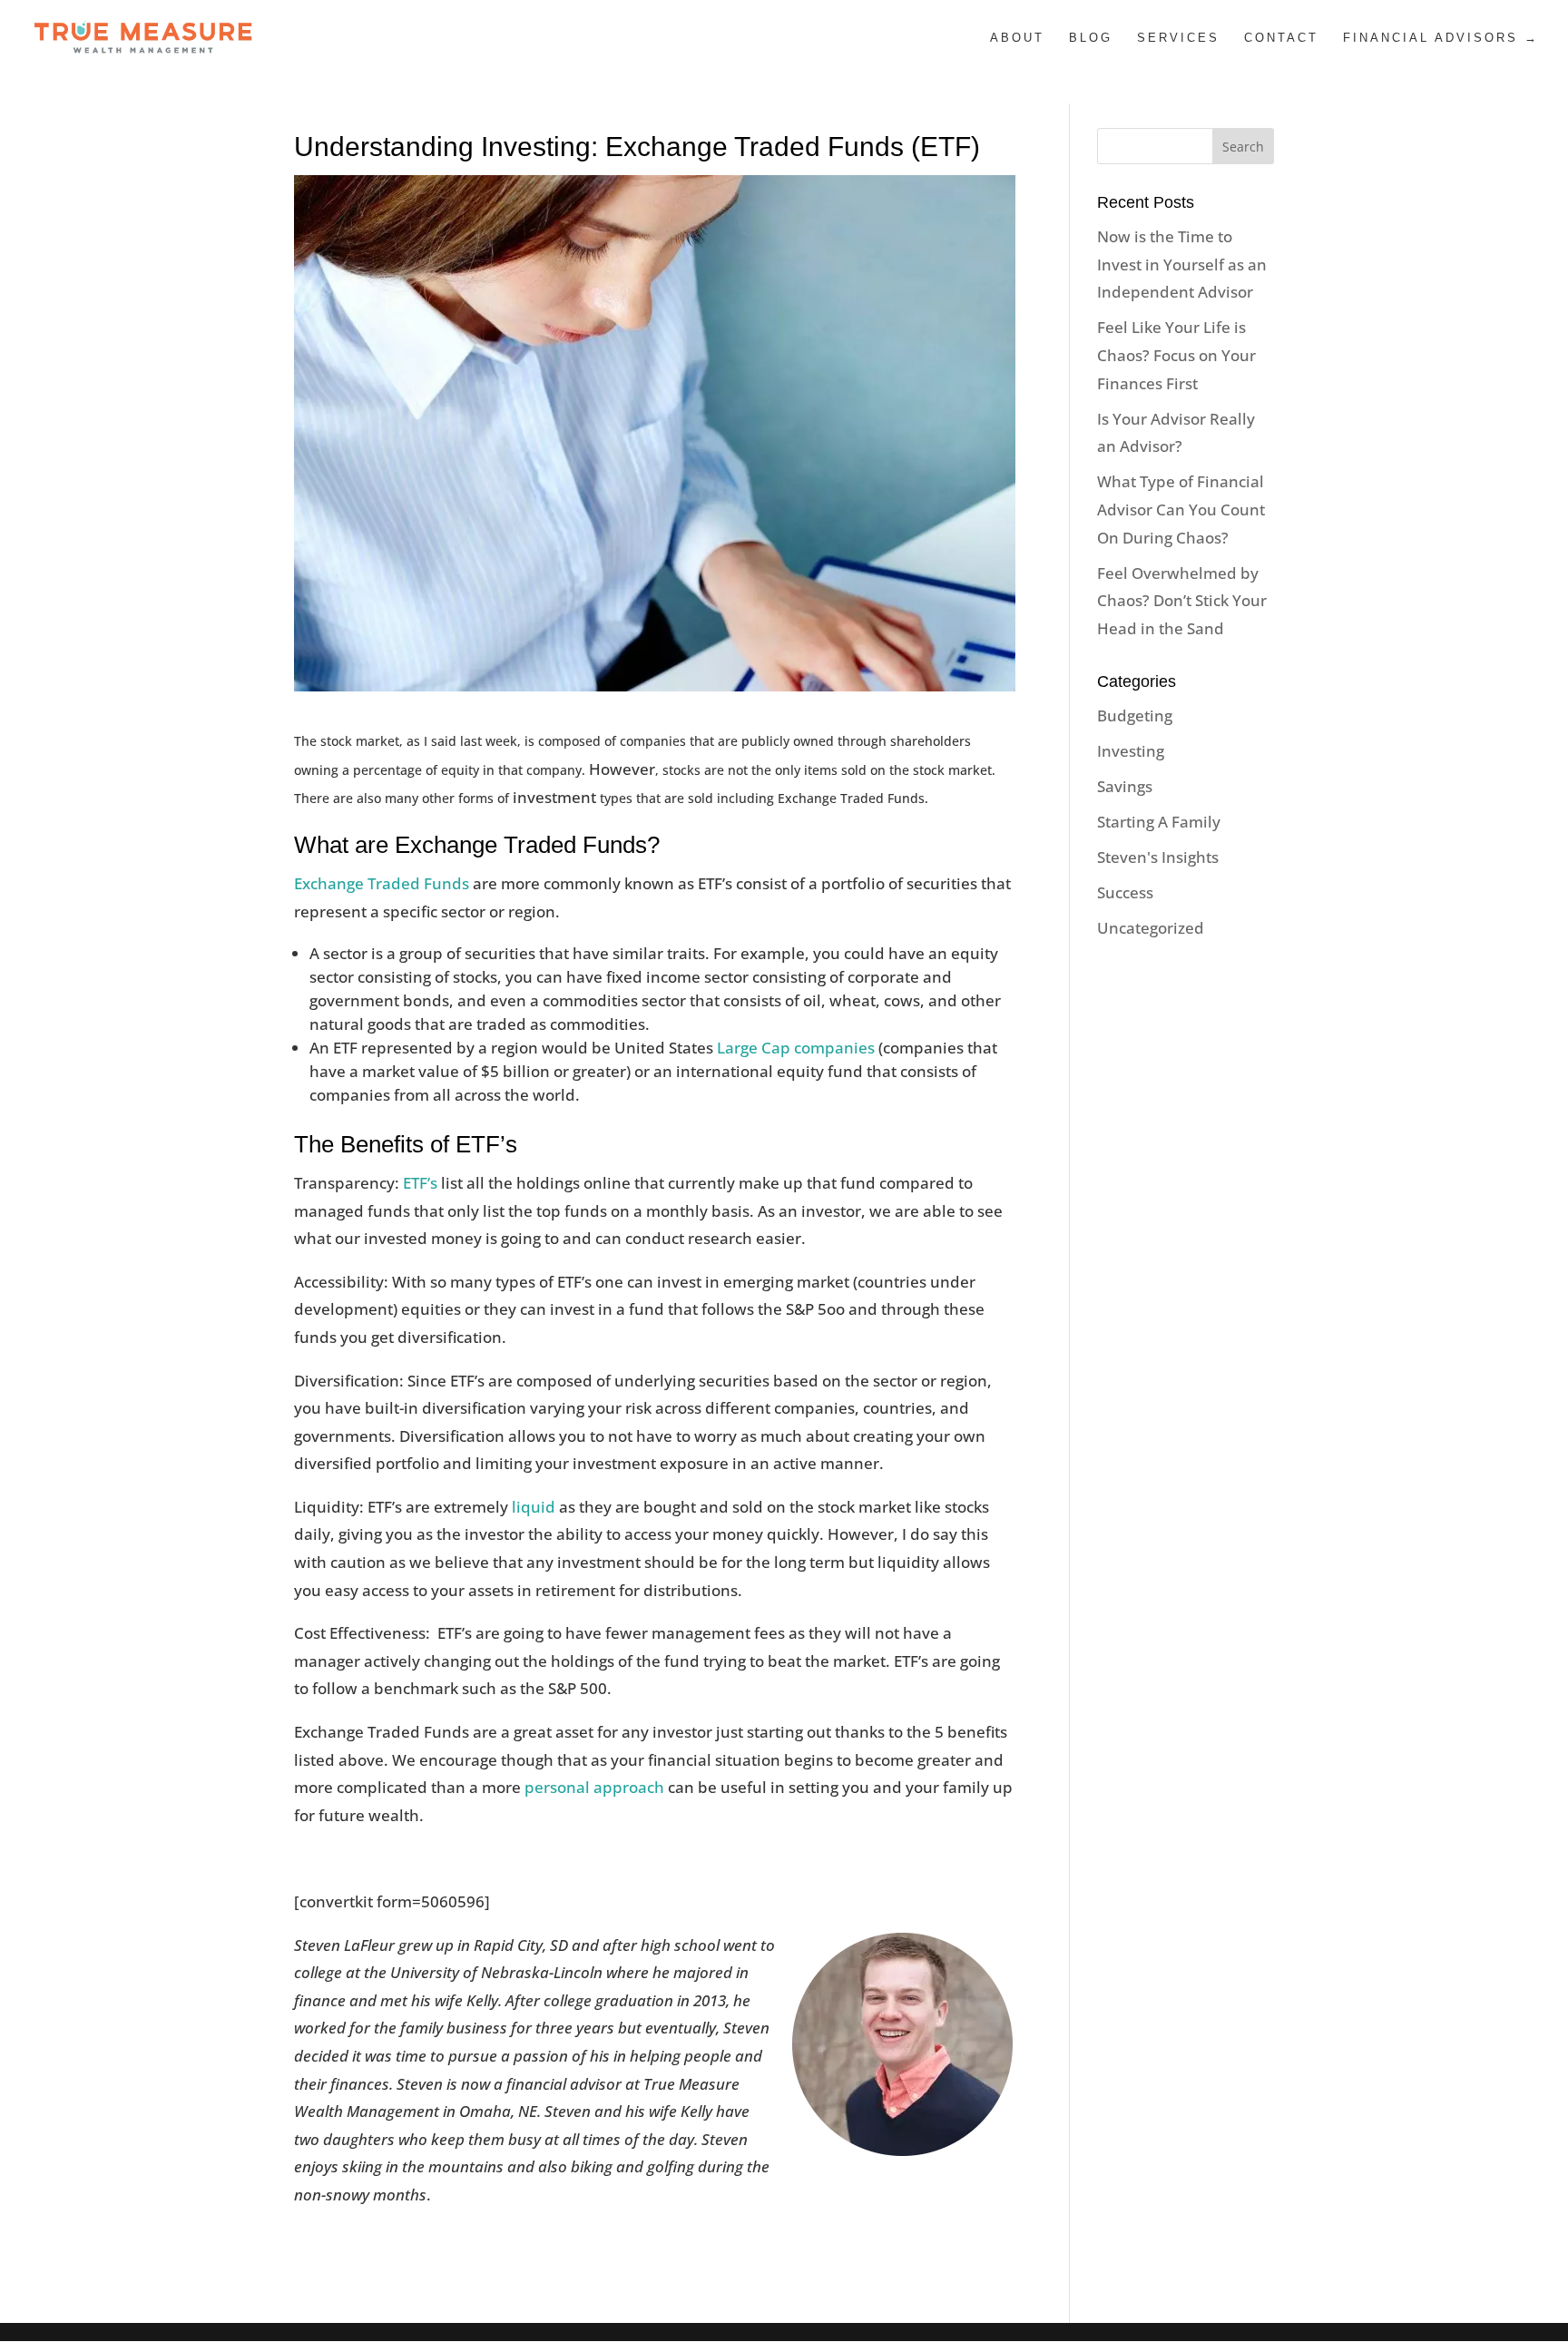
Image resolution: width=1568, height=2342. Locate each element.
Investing (1131, 751)
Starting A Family (1159, 822)
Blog (1091, 38)
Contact (1281, 38)
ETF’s (420, 1183)
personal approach (594, 1787)
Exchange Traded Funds (382, 883)
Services (1178, 38)
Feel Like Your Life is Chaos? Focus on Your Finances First (1176, 355)
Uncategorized (1151, 928)
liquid (534, 1507)
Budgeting (1135, 715)
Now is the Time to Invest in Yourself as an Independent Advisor (1182, 264)
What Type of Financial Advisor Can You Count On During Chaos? (1181, 509)
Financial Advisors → (1441, 38)
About (1017, 38)
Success (1125, 892)
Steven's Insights (1158, 857)
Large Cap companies (796, 1048)
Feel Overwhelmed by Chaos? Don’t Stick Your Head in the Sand (1182, 601)
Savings (1125, 786)
